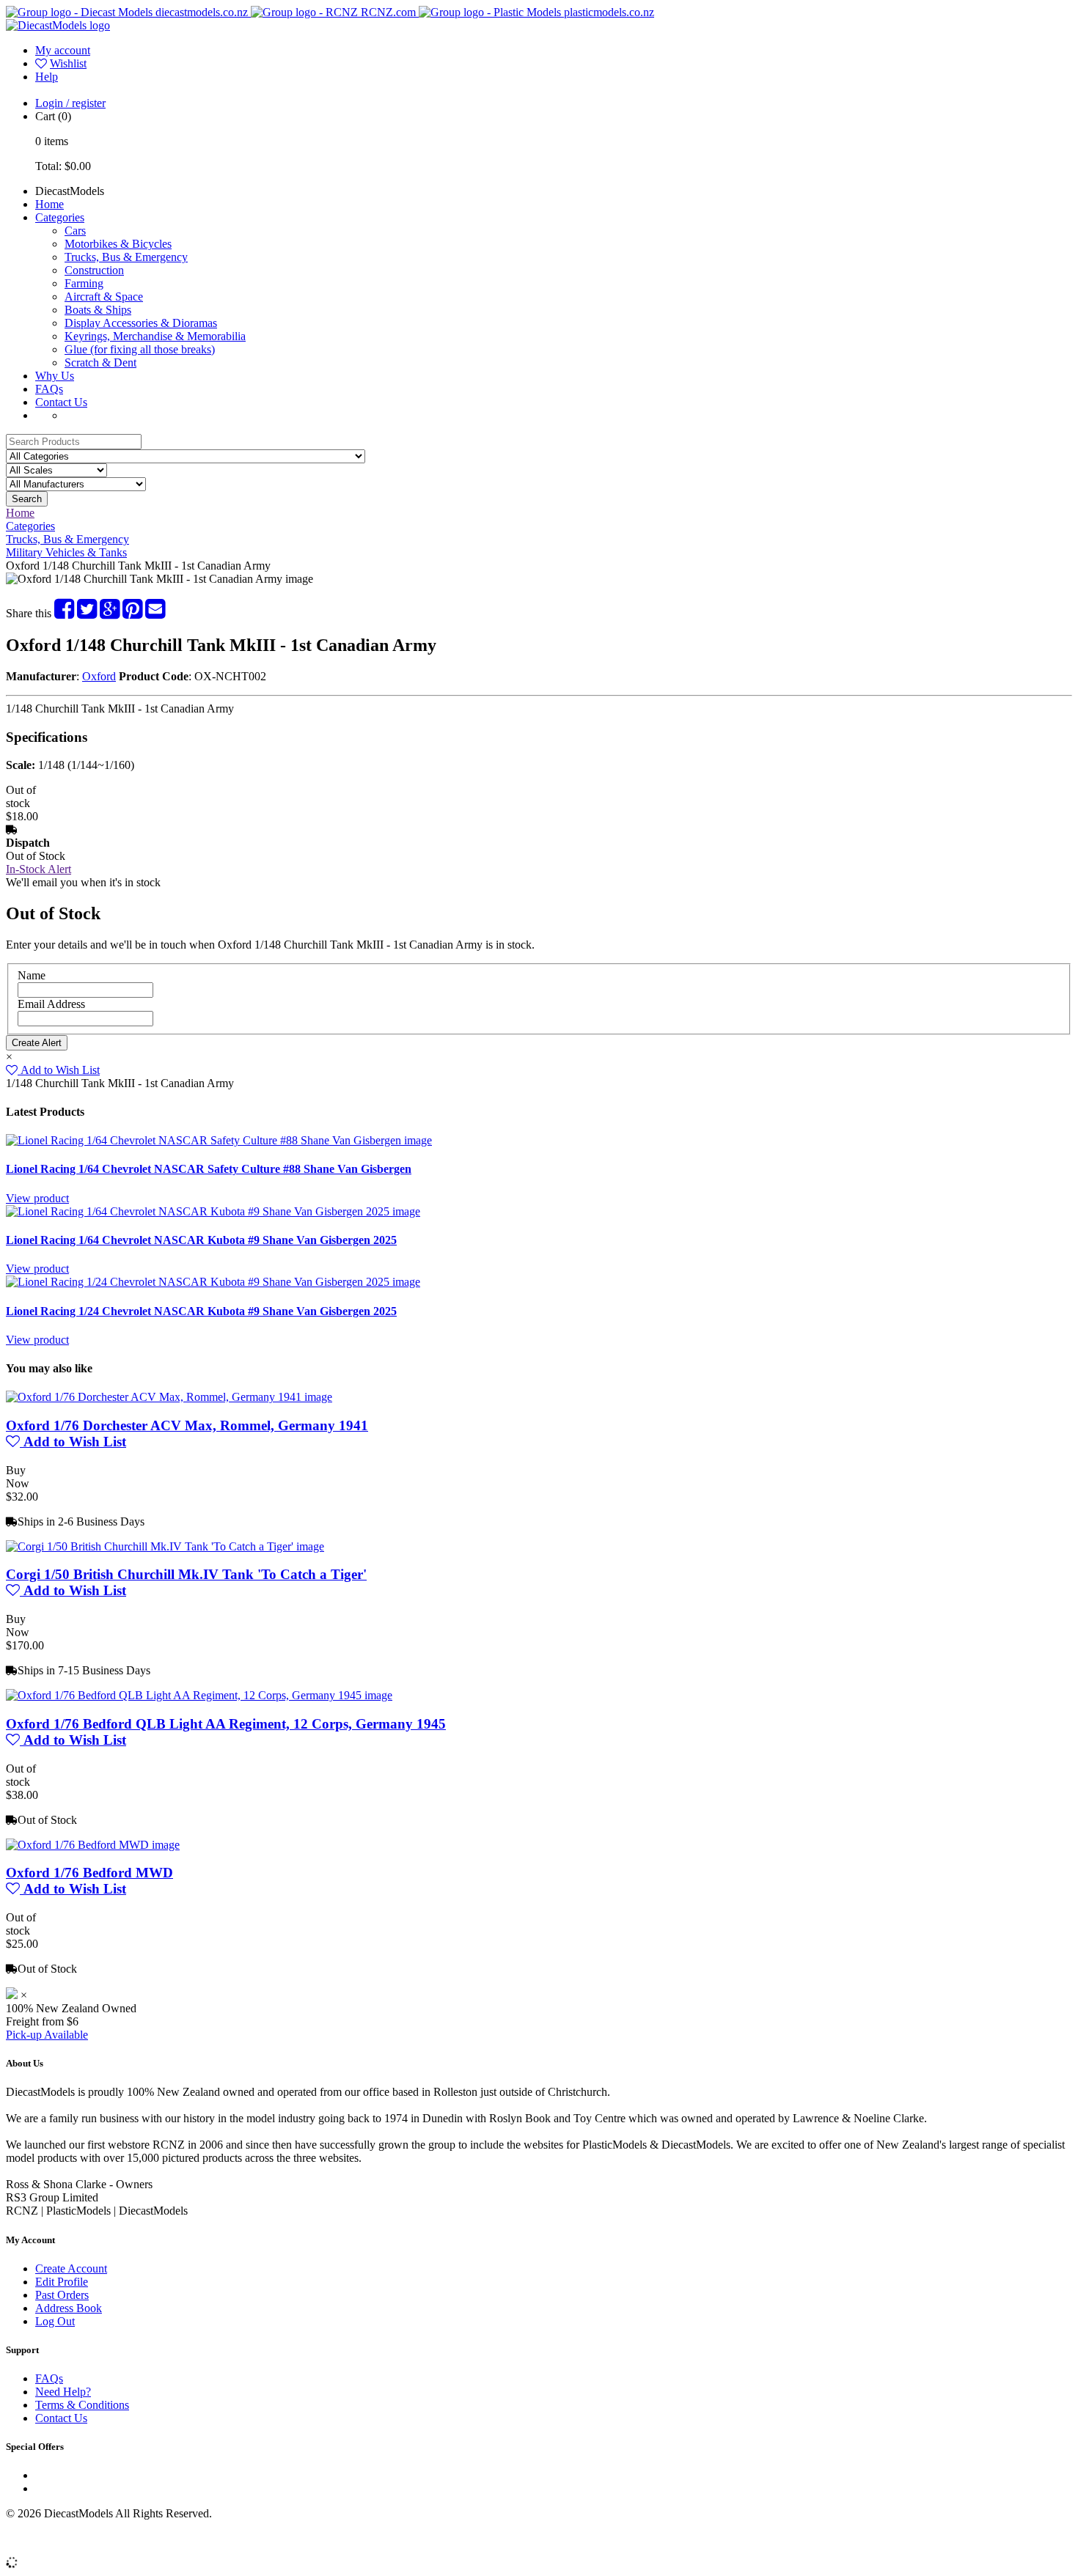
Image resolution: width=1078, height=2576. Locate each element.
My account (63, 50)
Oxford (99, 676)
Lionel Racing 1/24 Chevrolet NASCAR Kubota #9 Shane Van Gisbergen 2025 (201, 1311)
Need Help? (63, 2392)
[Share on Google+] (110, 613)
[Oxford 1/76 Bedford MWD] (93, 1845)
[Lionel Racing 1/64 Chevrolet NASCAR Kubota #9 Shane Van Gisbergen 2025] (213, 1211)
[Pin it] (132, 613)
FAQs (49, 389)
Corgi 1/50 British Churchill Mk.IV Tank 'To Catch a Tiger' (186, 1574)
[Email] (155, 613)
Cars (75, 231)
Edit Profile (62, 2282)
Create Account (71, 2268)
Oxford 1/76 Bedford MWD (89, 1873)
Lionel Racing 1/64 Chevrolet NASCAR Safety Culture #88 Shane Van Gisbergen (209, 1169)
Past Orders (62, 2295)
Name (32, 975)
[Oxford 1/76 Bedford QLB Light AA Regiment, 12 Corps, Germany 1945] (199, 1695)
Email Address (51, 1004)
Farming (84, 283)
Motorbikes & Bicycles (118, 244)
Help (47, 77)
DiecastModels (70, 191)
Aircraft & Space (104, 297)
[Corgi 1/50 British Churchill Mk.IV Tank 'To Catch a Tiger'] (165, 1546)
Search (27, 499)
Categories (60, 217)
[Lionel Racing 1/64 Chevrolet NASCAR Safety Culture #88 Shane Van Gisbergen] (219, 1140)
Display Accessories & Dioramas (141, 323)
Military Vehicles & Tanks (66, 552)
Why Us (55, 376)
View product (37, 1198)
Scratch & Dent (100, 363)
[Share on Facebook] (64, 613)
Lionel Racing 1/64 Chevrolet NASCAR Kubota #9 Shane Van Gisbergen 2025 (201, 1240)
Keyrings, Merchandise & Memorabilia (155, 336)
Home (49, 204)
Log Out (55, 2321)
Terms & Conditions (82, 2405)
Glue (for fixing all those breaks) (140, 349)
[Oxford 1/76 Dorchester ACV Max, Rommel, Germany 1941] (169, 1397)
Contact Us (61, 402)
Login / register (70, 103)
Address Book (69, 2308)
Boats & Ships (98, 310)
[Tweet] (87, 613)
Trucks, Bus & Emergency (126, 257)
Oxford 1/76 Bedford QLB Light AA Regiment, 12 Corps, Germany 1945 (226, 1724)
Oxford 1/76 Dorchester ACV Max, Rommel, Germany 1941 (187, 1425)
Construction (94, 270)
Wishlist (68, 63)
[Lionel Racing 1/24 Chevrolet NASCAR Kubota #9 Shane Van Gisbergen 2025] (213, 1282)
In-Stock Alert (38, 869)
